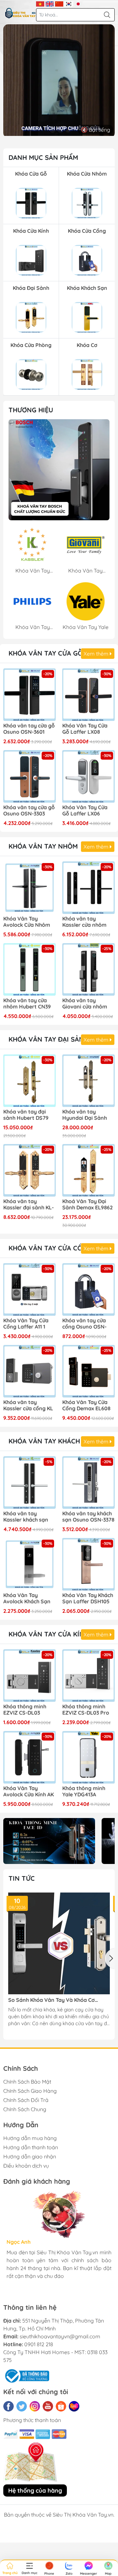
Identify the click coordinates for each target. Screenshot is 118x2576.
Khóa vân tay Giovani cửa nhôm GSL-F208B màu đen (88, 1004)
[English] (50, 3)
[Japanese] (78, 3)
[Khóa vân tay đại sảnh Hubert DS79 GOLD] (29, 1081)
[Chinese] (59, 3)
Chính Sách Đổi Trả (26, 2100)
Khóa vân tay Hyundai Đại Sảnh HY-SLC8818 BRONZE (88, 1115)
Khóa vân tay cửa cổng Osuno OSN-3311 (84, 1324)
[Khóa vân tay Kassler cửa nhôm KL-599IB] (88, 888)
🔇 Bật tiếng (96, 130)
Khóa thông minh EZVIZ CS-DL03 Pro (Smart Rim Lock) (86, 1710)
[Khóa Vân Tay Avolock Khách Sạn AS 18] (29, 1564)
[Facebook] (9, 2406)
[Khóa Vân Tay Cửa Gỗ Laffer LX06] (88, 776)
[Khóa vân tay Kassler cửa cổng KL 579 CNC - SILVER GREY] (29, 1371)
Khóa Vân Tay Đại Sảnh (49, 1039)
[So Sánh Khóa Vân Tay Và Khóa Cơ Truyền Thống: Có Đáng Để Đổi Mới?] (59, 1943)
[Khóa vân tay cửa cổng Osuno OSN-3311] (88, 1289)
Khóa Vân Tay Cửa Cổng (50, 1248)
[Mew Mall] (49, 1841)
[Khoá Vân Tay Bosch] (59, 470)
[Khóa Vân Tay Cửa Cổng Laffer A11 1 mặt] (29, 1289)
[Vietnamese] (40, 3)
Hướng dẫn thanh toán (31, 2147)
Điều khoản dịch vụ (26, 2166)
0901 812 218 (39, 2344)
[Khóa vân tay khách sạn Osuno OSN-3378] (88, 1483)
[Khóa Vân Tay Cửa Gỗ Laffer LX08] (88, 695)
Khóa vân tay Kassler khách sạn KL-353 (26, 1517)
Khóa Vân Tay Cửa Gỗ (46, 653)
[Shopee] (61, 2406)
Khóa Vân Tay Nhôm (43, 846)
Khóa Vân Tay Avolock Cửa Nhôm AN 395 (27, 922)
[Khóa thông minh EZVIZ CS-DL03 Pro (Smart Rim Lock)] (88, 1676)
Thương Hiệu (31, 410)
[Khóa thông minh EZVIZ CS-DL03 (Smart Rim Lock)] (29, 1676)
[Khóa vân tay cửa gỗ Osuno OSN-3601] (29, 695)
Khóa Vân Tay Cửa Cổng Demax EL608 (86, 1405)
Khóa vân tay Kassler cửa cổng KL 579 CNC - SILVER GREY (28, 1406)
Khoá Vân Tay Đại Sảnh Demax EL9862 (88, 1204)
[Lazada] (74, 2406)
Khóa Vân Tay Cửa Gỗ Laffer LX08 (85, 729)
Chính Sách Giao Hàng (30, 2091)
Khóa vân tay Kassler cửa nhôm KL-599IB (84, 922)
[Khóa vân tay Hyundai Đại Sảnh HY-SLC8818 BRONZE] (88, 1081)
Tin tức (22, 1878)
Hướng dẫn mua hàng (30, 2138)
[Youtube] (48, 2406)
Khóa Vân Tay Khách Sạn (52, 1441)
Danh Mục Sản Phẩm (43, 157)
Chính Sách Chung (25, 2109)
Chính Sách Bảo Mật (27, 2082)
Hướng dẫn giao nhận (30, 2156)
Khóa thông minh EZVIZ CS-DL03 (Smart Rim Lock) (25, 1710)
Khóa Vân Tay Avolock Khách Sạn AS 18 (27, 1599)
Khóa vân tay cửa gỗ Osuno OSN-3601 (29, 729)
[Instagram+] (35, 2406)
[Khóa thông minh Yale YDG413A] (88, 1757)
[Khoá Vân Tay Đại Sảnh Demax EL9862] (88, 1170)
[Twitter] (22, 2406)
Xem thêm (97, 654)
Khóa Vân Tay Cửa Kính (49, 1634)
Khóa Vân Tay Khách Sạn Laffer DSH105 (88, 1598)
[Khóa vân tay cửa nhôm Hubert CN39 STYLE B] (29, 969)
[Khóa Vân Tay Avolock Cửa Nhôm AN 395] (29, 888)
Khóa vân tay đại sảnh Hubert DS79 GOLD (26, 1115)
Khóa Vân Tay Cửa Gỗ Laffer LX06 (85, 811)
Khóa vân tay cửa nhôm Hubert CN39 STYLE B (27, 1004)
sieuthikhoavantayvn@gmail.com (60, 2336)
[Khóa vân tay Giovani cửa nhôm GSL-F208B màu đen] (88, 969)
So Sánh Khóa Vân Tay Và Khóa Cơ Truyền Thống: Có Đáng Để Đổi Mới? (53, 2000)
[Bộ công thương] (26, 2375)
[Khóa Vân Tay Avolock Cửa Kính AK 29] (29, 1757)
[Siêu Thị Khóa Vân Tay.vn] (20, 13)
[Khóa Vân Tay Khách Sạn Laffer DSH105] (88, 1564)
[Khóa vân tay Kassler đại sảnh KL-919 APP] (29, 1170)
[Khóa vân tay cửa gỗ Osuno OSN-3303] (29, 776)
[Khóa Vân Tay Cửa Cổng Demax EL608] (88, 1371)
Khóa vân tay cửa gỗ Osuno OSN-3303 (29, 811)
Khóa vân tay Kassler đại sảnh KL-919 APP (29, 1205)
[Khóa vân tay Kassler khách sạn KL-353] (29, 1483)
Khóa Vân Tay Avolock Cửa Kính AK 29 (29, 1792)
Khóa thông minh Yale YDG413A (84, 1791)
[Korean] (69, 3)
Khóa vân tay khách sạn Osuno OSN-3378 (88, 1517)
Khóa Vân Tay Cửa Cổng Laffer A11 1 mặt (26, 1324)
